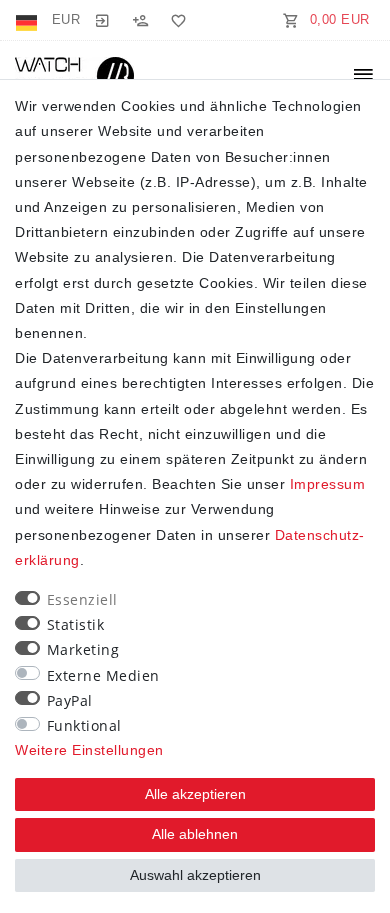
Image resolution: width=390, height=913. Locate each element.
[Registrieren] (140, 20)
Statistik (76, 624)
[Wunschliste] (175, 20)
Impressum (328, 484)
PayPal (70, 700)
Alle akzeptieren (195, 794)
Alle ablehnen (195, 834)
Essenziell (82, 599)
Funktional (84, 725)
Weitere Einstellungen (89, 750)
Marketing (83, 649)
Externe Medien (103, 675)
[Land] (28, 20)
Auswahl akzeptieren (195, 875)
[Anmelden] (102, 20)
